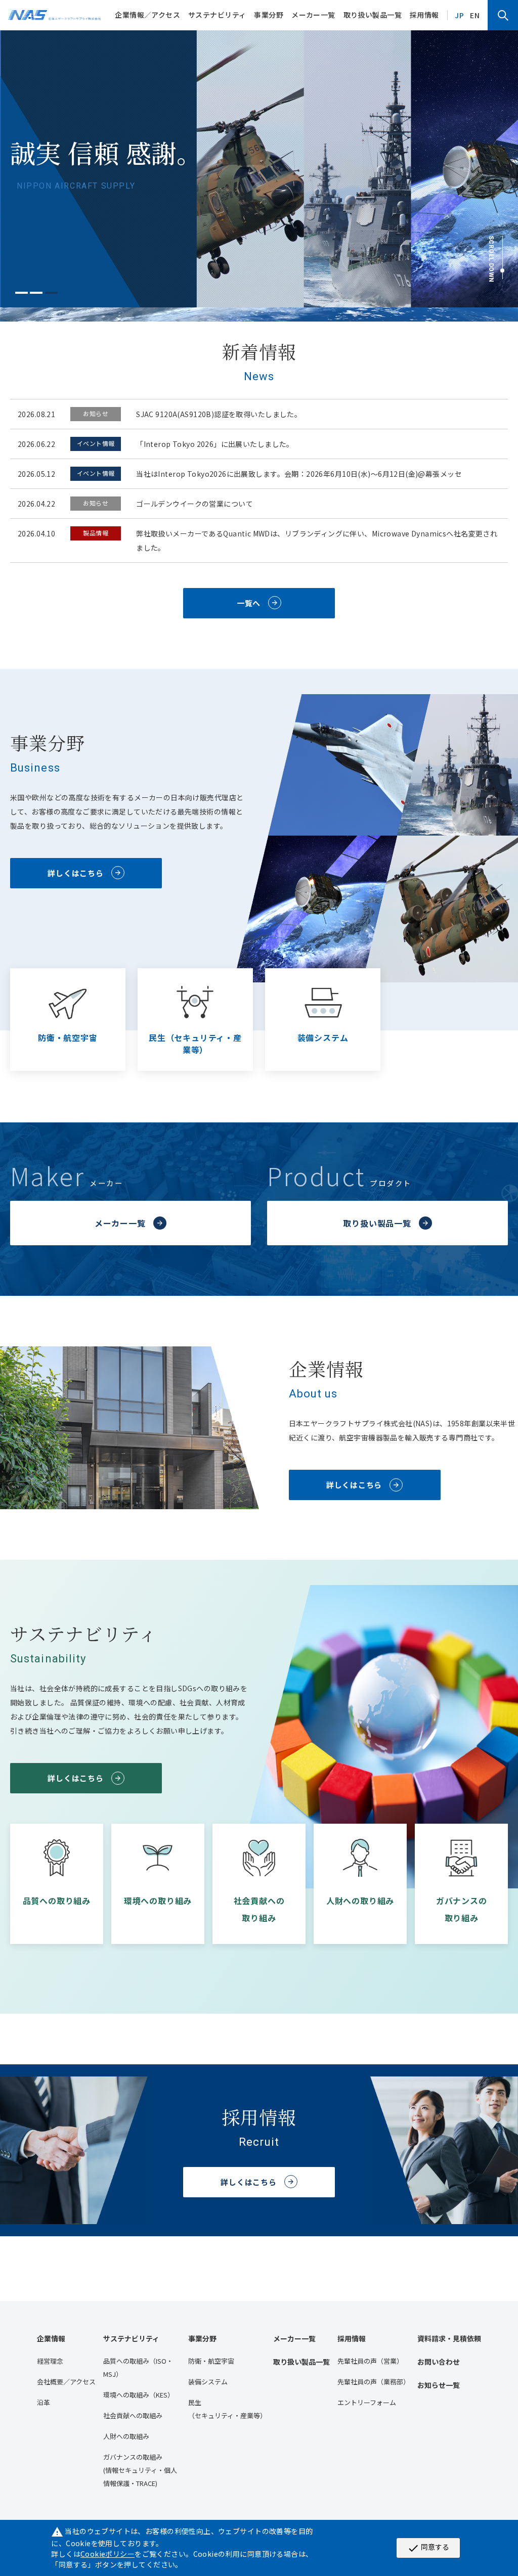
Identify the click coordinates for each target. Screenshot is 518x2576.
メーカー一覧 (313, 15)
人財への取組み (126, 2436)
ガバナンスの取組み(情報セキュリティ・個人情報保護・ (140, 2470)
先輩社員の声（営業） (370, 2361)
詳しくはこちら (75, 873)
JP (459, 15)
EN (475, 15)
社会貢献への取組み (133, 2415)
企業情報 (51, 2338)
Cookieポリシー (107, 2554)
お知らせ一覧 (439, 2385)
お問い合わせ (439, 2362)
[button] (21, 293)
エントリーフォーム (367, 2402)
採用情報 (424, 15)
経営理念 (50, 2361)
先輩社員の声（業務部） (374, 2382)
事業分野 (269, 15)
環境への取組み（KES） (139, 2395)
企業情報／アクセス (147, 15)
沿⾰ (44, 2402)
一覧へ (249, 603)
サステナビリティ (217, 15)
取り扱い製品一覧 (373, 15)
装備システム (208, 2382)
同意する (428, 2548)
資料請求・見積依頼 (449, 2338)
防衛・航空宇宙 (211, 2361)
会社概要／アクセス (66, 2382)
